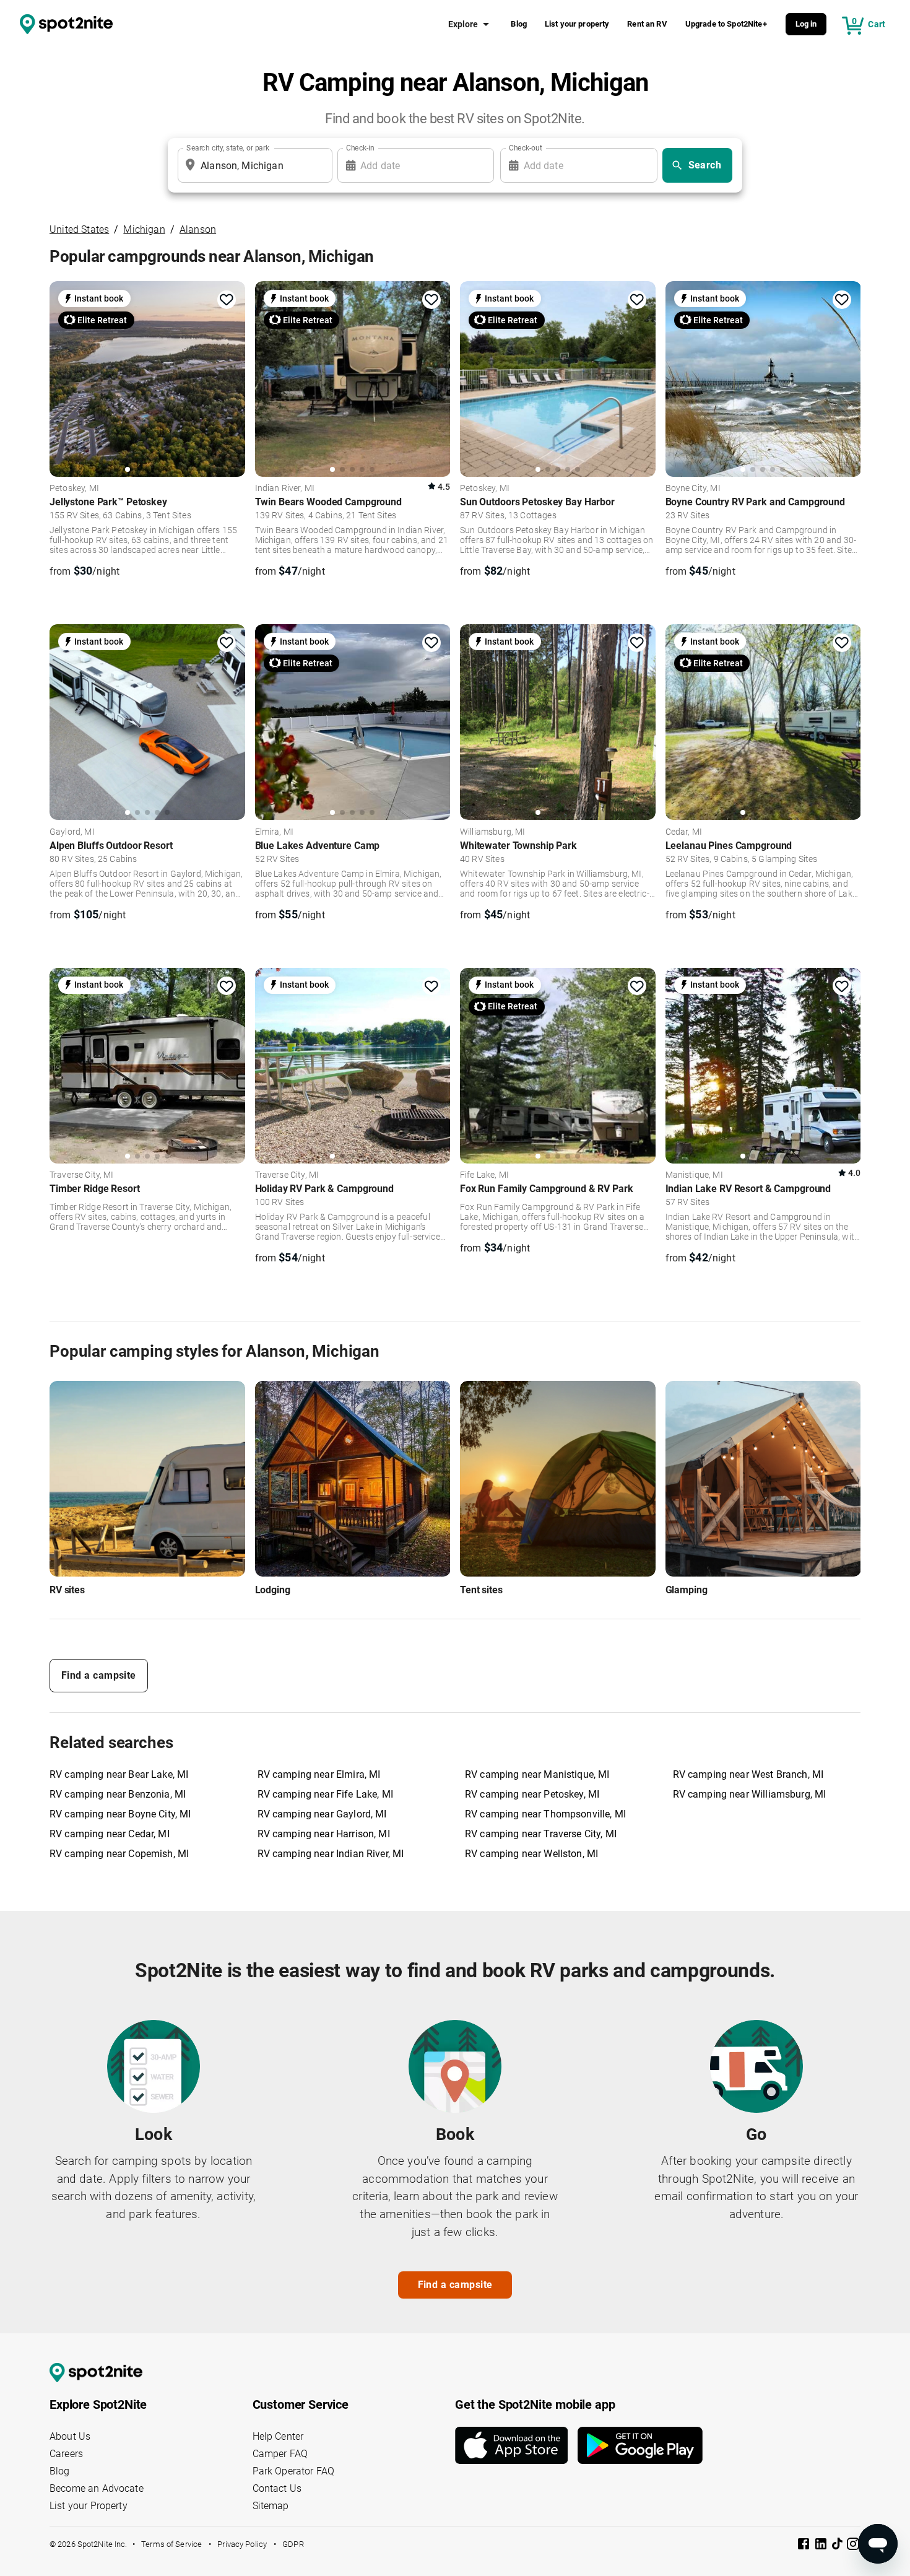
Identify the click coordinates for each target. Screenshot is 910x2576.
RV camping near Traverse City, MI (541, 1834)
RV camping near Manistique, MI (537, 1774)
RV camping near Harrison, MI (324, 1834)
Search (705, 165)
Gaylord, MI (72, 832)
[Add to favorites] (227, 300)
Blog (519, 24)
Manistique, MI (694, 1175)
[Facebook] (805, 2546)
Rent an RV (647, 24)
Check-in (360, 148)
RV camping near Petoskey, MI (532, 1794)
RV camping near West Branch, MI (748, 1774)
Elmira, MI (275, 832)
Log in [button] (806, 24)
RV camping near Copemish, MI (119, 1854)
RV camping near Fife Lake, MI (325, 1794)
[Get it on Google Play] (640, 2445)
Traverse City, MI (82, 1175)
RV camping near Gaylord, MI (322, 1814)
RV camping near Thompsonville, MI (545, 1814)
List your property (577, 24)
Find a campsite (99, 1675)
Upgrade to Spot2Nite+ (726, 24)
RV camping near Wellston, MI (531, 1854)
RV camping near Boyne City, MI (120, 1814)
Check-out (526, 148)
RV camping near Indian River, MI (331, 1854)
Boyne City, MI (693, 489)
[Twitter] (838, 2545)
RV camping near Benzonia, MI (118, 1794)
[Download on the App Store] (516, 2445)
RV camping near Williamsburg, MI (750, 1794)
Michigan (144, 229)
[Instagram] (853, 2546)
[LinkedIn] (822, 2546)
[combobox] (253, 165)
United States (79, 229)
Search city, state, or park (228, 148)
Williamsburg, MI (492, 832)
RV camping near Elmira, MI (319, 1774)
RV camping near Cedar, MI (110, 1834)
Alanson (198, 229)
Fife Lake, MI (484, 1175)
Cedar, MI (684, 832)
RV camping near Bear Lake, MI (119, 1774)
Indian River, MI (285, 489)
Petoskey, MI (74, 489)
